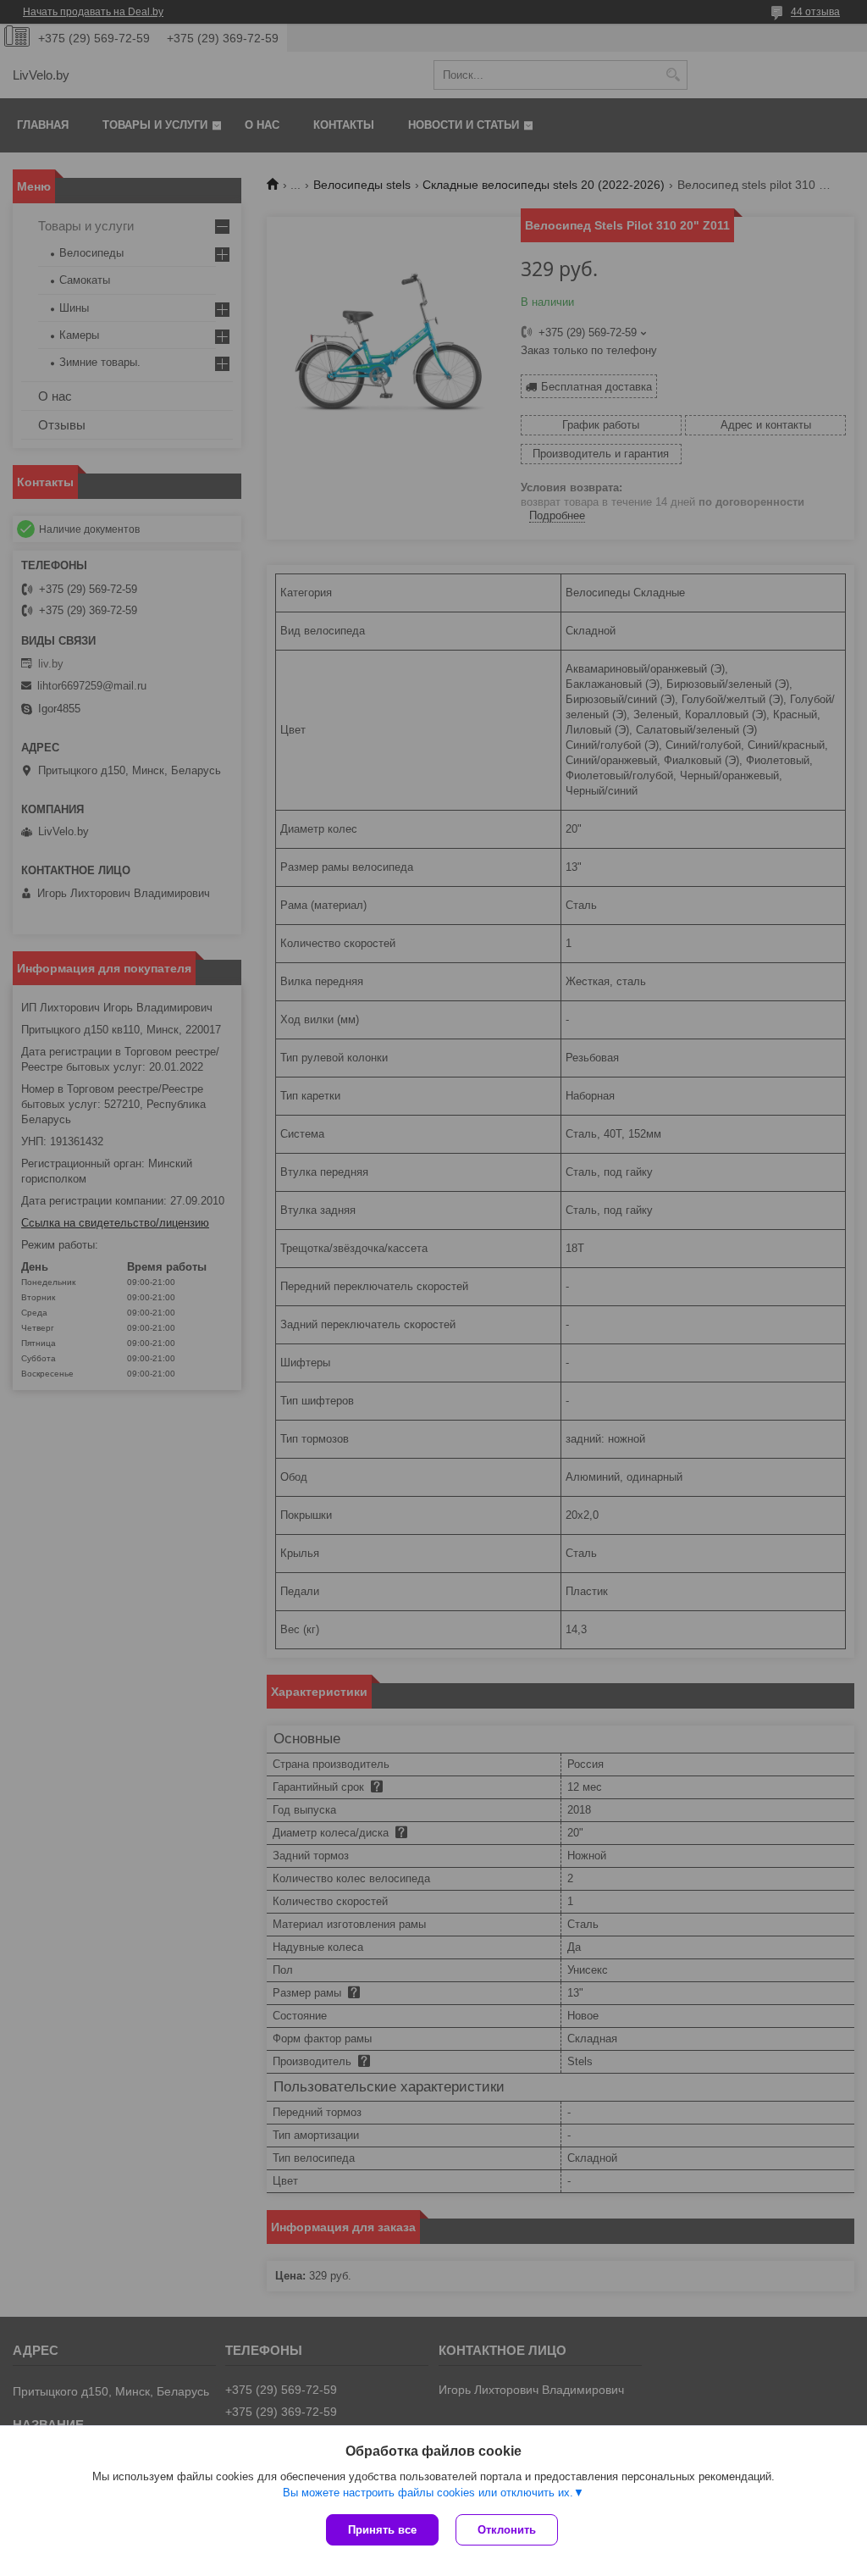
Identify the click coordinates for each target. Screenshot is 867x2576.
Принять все (382, 2530)
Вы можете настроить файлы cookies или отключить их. (428, 2493)
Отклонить (507, 2530)
